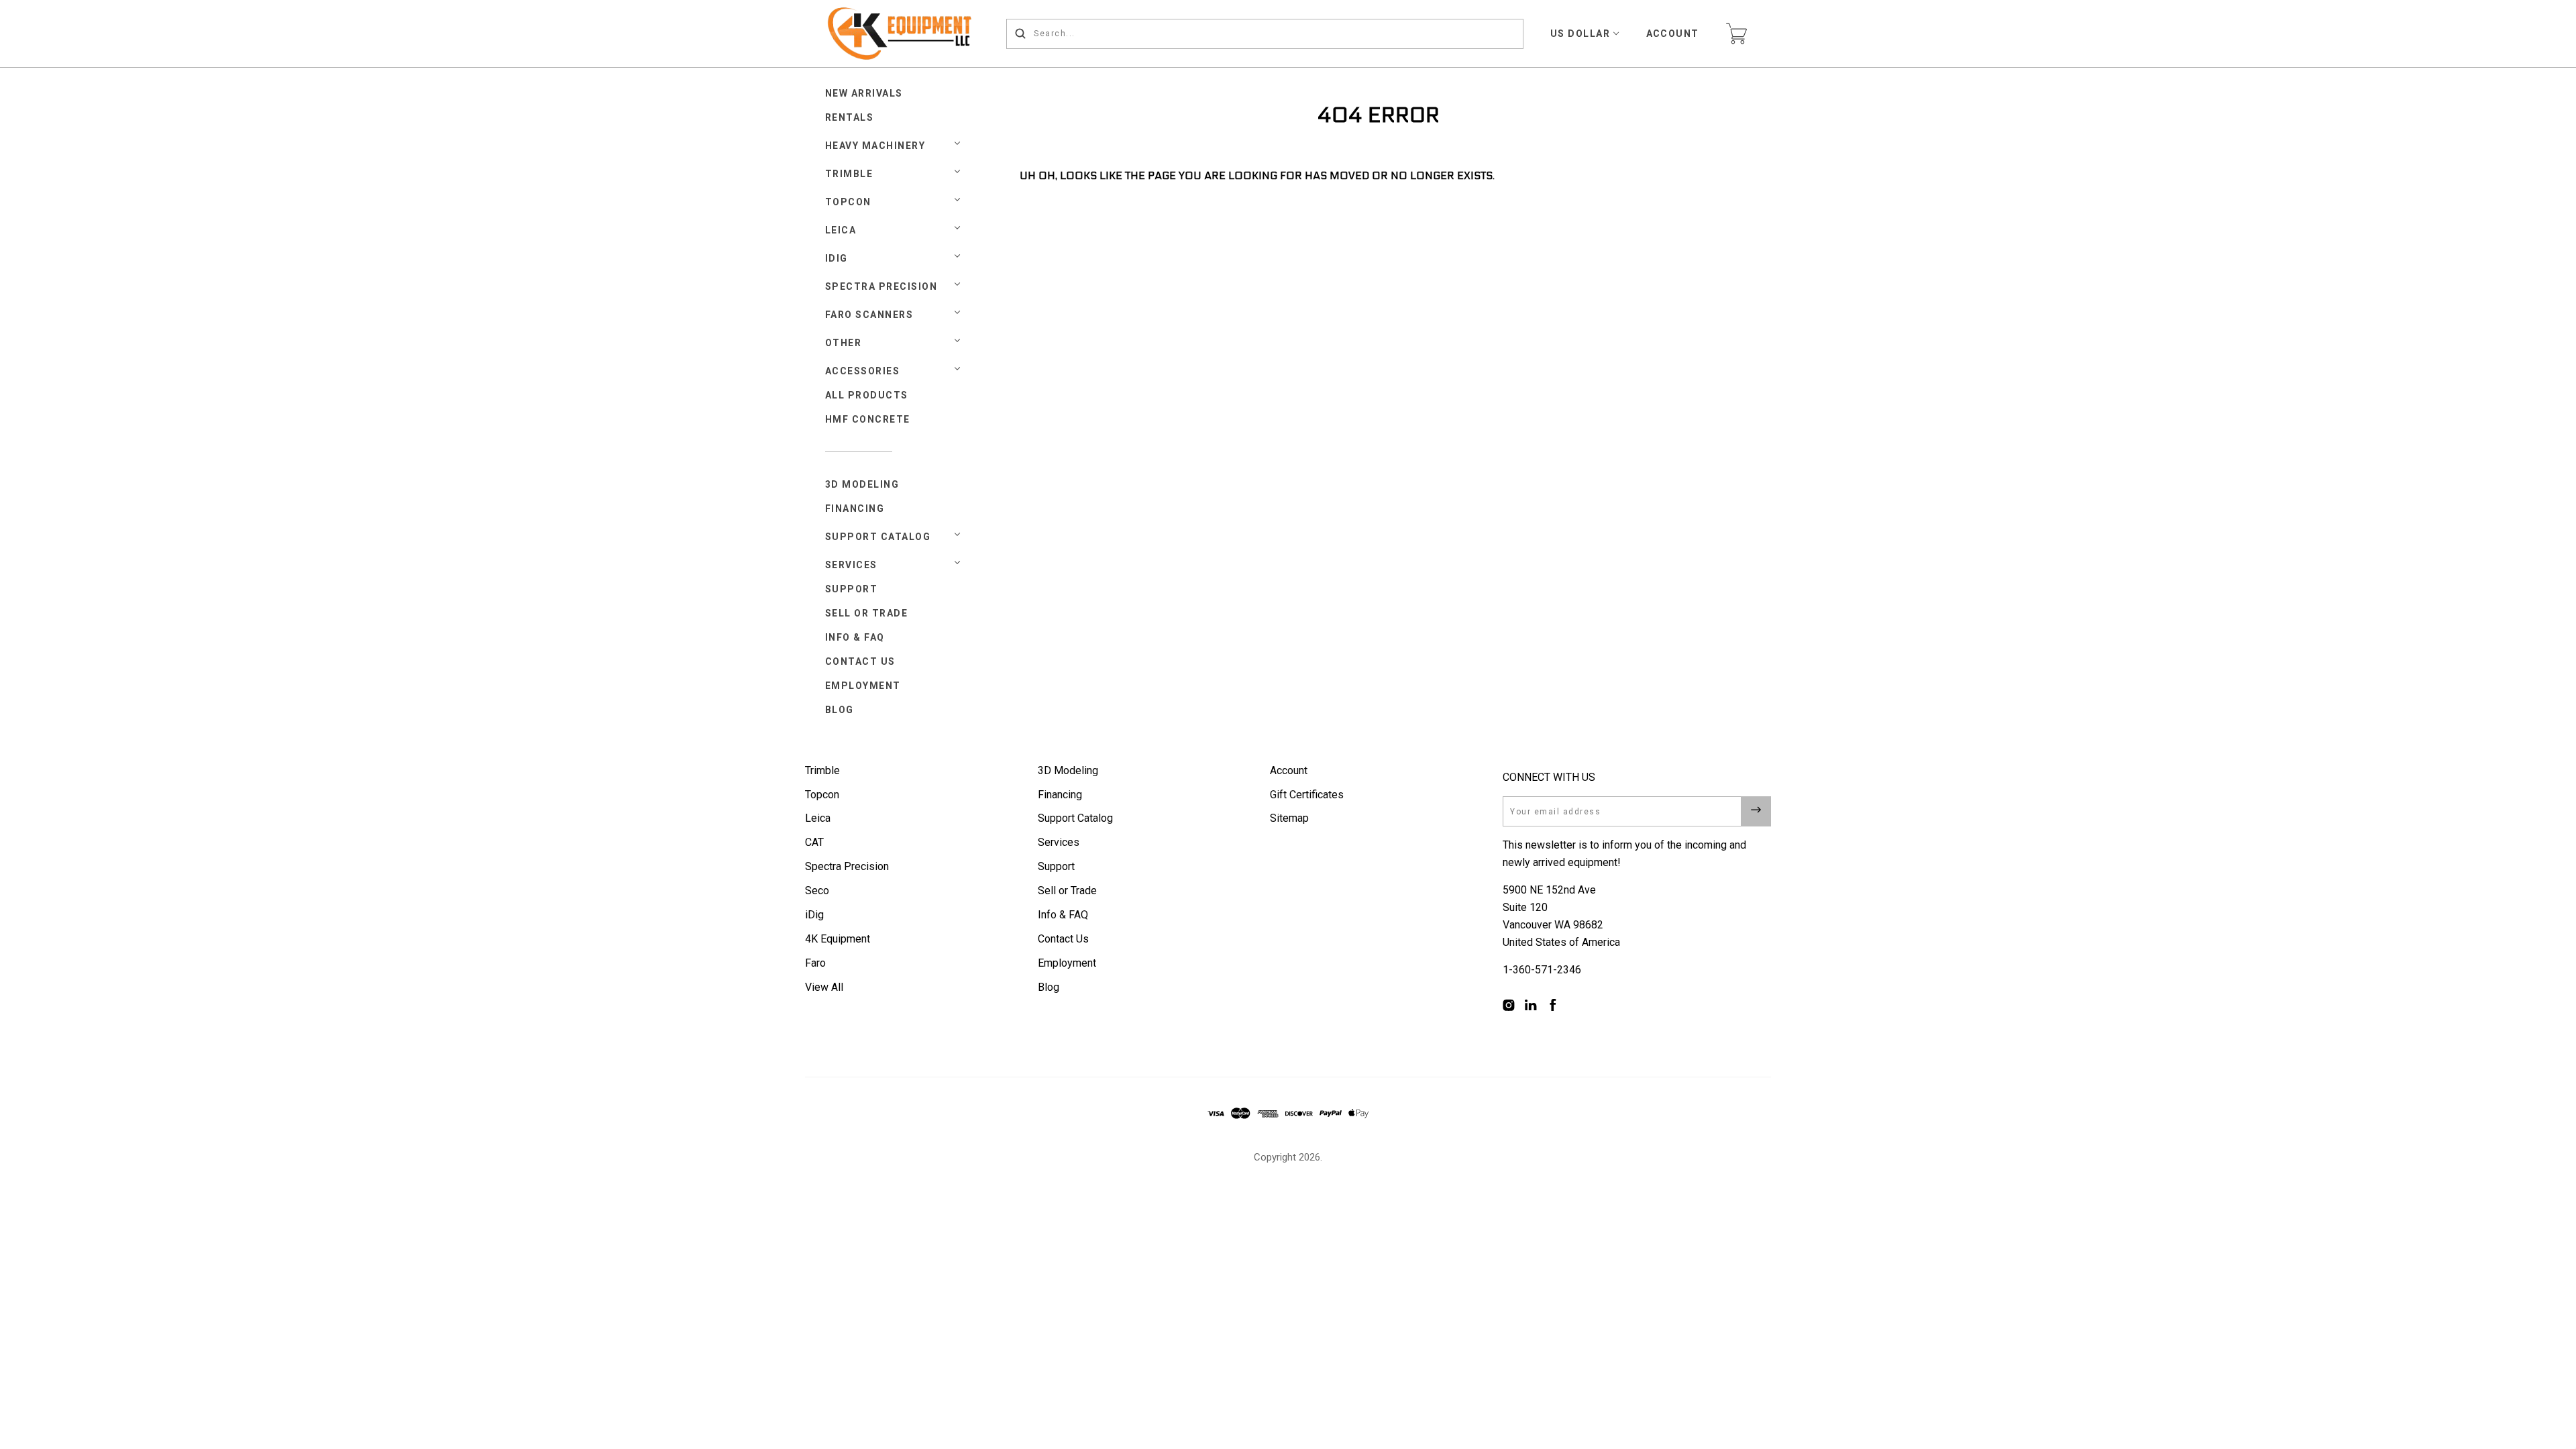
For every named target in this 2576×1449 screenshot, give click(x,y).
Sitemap (1289, 818)
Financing (855, 508)
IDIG (837, 258)
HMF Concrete (868, 419)
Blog (840, 710)
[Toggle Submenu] (957, 535)
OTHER (844, 343)
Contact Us (860, 661)
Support (852, 589)
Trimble (822, 770)
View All (824, 987)
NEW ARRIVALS (864, 93)
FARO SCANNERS (869, 315)
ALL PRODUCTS (867, 395)
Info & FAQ (855, 637)
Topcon (822, 795)
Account (1673, 34)
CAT (814, 842)
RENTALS (850, 117)
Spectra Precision (881, 286)
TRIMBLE (849, 174)
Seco (817, 891)
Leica (818, 818)
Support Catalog (878, 537)
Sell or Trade (867, 613)
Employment (863, 686)
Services (851, 565)
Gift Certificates (1307, 795)
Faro (815, 963)
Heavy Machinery (875, 146)
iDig (814, 915)
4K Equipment (838, 939)
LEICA (841, 230)
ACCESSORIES (863, 371)
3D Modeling (862, 484)
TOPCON (848, 202)
